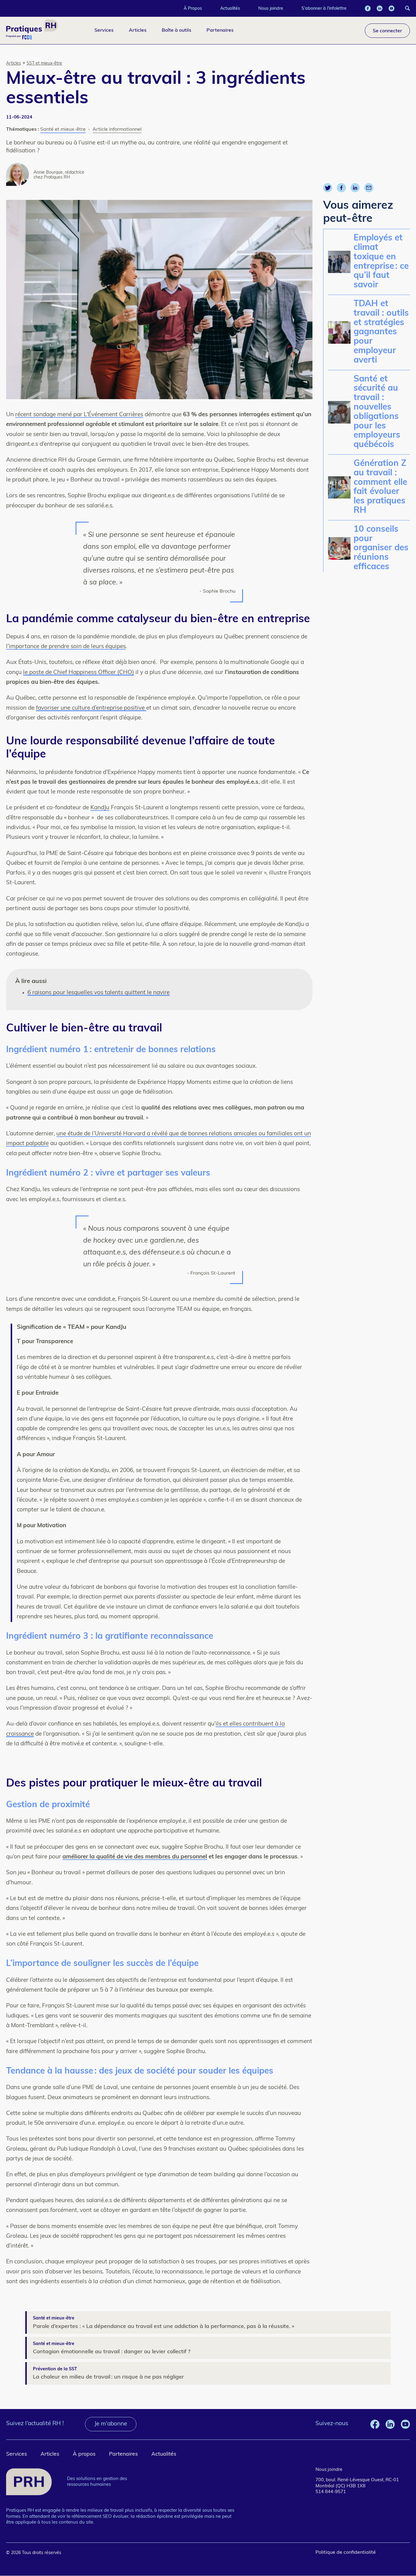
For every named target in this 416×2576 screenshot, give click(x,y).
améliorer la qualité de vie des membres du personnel (135, 1857)
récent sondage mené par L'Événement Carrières (79, 415)
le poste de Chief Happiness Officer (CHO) (79, 673)
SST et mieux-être (44, 64)
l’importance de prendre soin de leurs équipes (66, 647)
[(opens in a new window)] (368, 8)
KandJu (100, 808)
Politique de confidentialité (346, 2553)
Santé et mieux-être (63, 130)
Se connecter (387, 30)
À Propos (193, 8)
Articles (138, 30)
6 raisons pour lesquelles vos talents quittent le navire (99, 993)
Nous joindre (271, 8)
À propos (84, 2454)
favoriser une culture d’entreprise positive (91, 708)
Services (104, 30)
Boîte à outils (176, 30)
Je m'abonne (111, 2424)
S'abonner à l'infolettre (324, 8)
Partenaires (220, 30)
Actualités (230, 8)
